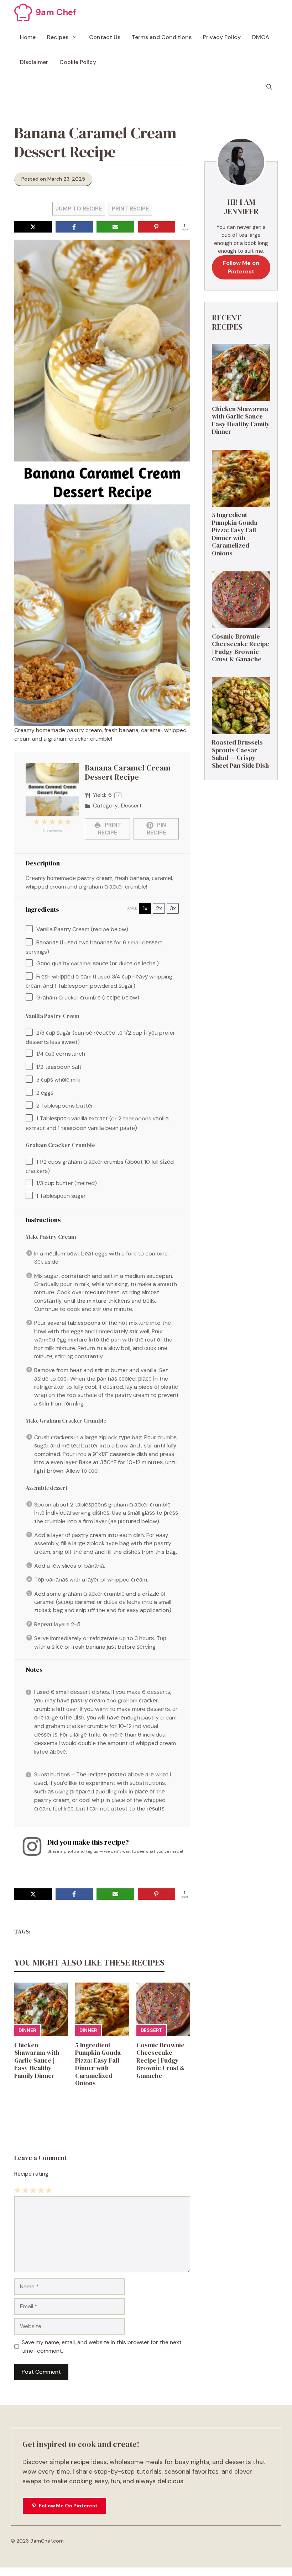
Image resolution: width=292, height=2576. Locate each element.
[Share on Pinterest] (157, 227)
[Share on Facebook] (74, 227)
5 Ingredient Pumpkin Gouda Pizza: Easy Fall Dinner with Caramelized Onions (98, 2064)
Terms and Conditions (162, 37)
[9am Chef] (23, 12)
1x (145, 908)
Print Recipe (130, 209)
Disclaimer (34, 62)
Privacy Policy (222, 37)
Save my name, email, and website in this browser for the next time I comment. (102, 2346)
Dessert (151, 2030)
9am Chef (56, 12)
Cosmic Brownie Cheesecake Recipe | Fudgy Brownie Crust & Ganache (161, 2060)
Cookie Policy (78, 62)
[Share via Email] (115, 227)
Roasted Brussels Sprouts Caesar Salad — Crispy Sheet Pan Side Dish (240, 754)
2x (159, 908)
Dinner (27, 2030)
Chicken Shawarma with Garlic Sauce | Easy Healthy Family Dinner (37, 2060)
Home (28, 37)
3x (173, 908)
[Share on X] (33, 227)
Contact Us (105, 37)
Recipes (58, 37)
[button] (269, 87)
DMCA (261, 37)
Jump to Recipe (79, 209)
